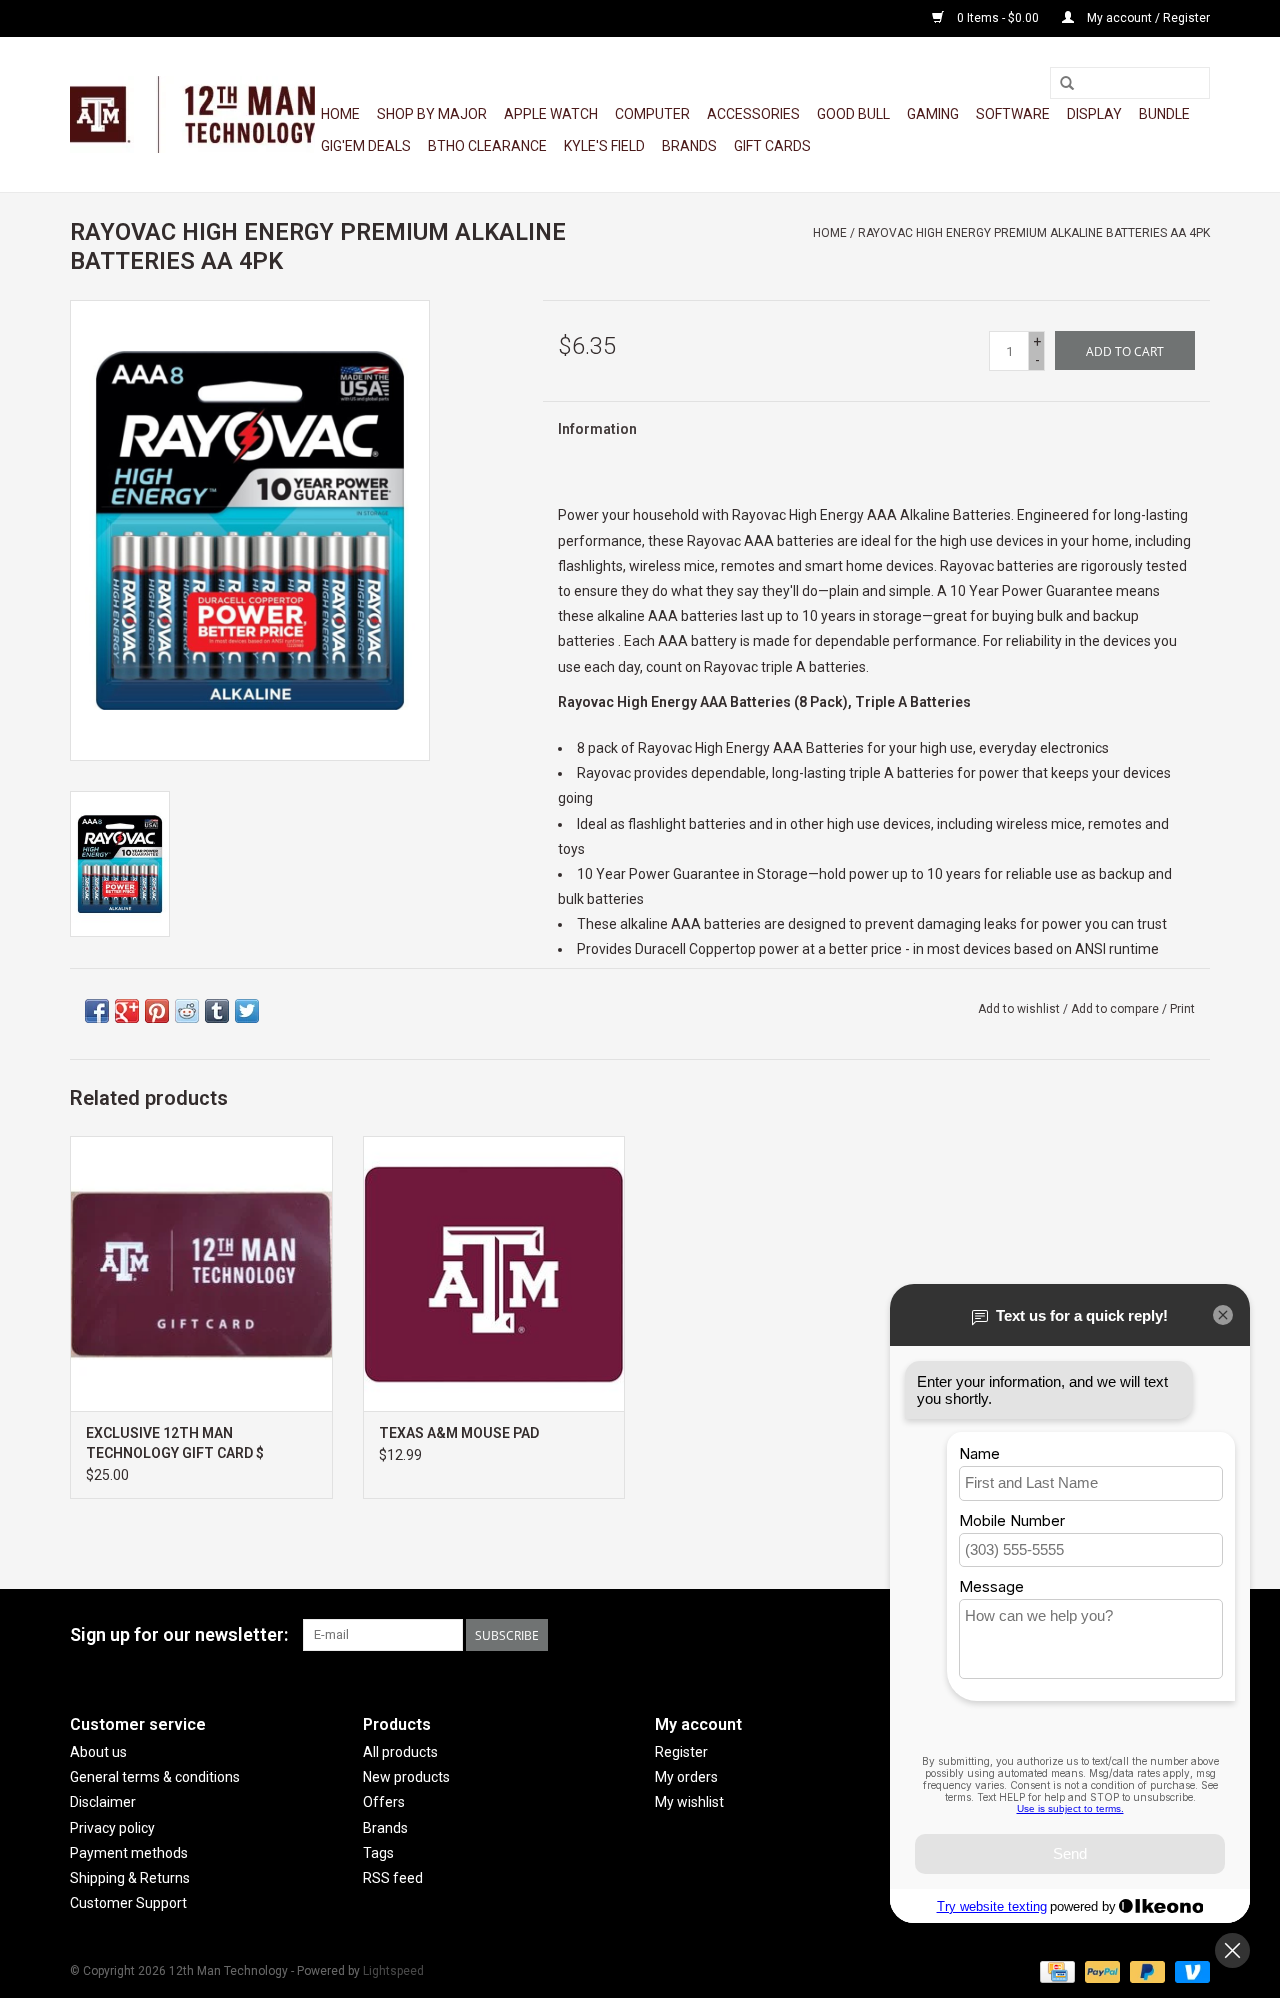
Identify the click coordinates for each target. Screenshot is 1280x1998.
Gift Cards (772, 146)
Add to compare (1116, 1009)
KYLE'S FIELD (604, 146)
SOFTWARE (1013, 114)
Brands (689, 146)
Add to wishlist (1019, 1009)
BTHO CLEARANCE (487, 146)
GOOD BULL (853, 114)
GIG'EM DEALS (366, 146)
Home (340, 114)
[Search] (1067, 84)
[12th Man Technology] (192, 114)
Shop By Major (432, 114)
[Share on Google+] (127, 1011)
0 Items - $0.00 (998, 18)
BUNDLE (1164, 114)
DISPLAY (1094, 114)
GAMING (933, 114)
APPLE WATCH (551, 114)
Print (1182, 1009)
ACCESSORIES (753, 114)
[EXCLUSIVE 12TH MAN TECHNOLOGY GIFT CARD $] (201, 1273)
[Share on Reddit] (187, 1011)
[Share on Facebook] (97, 1011)
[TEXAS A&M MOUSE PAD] (494, 1273)
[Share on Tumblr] (217, 1011)
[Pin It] (157, 1011)
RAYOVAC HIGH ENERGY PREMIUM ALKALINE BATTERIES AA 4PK (1034, 233)
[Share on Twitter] (247, 1011)
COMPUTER (652, 114)
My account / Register (1147, 18)
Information (597, 429)
